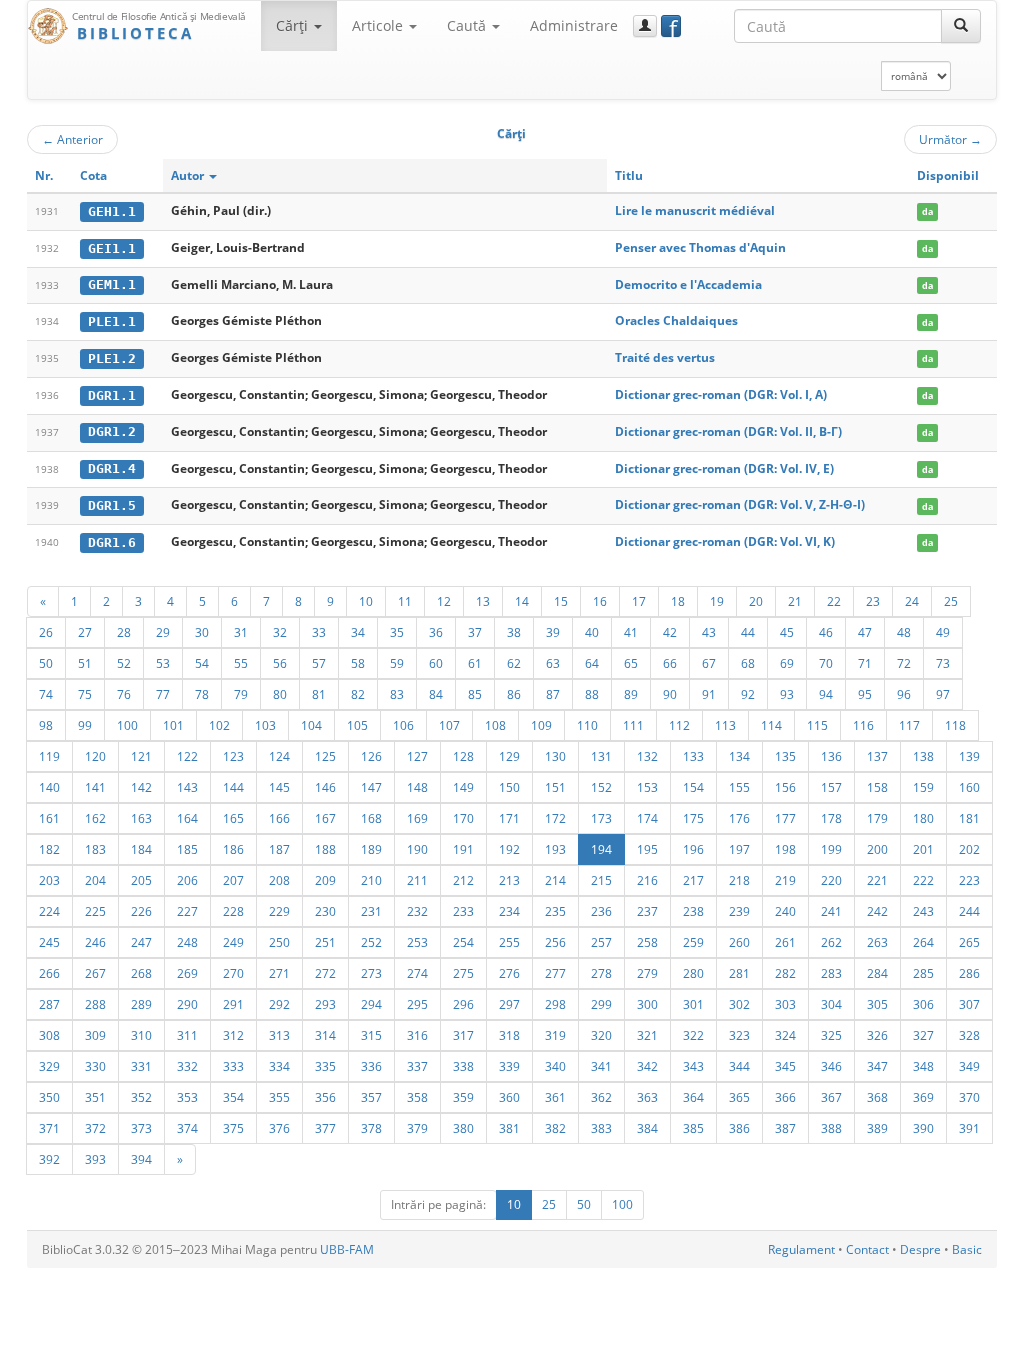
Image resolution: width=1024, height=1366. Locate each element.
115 (817, 725)
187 (279, 849)
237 (647, 911)
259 (693, 942)
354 (233, 1097)
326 (877, 1035)
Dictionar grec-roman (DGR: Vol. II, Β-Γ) (728, 431)
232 (417, 911)
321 (647, 1035)
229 (279, 911)
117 (909, 725)
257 (601, 942)
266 (49, 973)
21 (795, 601)
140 (49, 787)
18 (678, 601)
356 (325, 1097)
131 (601, 756)
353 (187, 1097)
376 (279, 1128)
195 (647, 849)
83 (397, 694)
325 (831, 1035)
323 (739, 1035)
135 (785, 756)
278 (601, 973)
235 (555, 911)
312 (233, 1035)
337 (417, 1066)
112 (679, 725)
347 (877, 1066)
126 (371, 756)
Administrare (574, 25)
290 (187, 1004)
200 (877, 849)
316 (417, 1035)
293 (325, 1004)
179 (877, 818)
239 (739, 911)
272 (325, 973)
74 (46, 694)
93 (787, 694)
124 (279, 756)
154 (693, 787)
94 (826, 694)
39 (553, 632)
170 (463, 818)
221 (877, 880)
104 (311, 725)
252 (371, 942)
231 (371, 911)
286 (969, 973)
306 (923, 1004)
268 (141, 973)
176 (739, 818)
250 (279, 942)
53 (163, 663)
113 (725, 725)
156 (785, 787)
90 (670, 694)
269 (187, 973)
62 (514, 663)
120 (95, 756)
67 (709, 663)
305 (877, 1004)
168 (371, 818)
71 (865, 663)
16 (600, 601)
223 (969, 880)
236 (601, 911)
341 (601, 1066)
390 (923, 1128)
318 (509, 1035)
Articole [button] (379, 25)
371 (49, 1128)
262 (831, 942)
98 (46, 725)
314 (325, 1035)
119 (49, 756)
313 (279, 1035)
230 (325, 911)
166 (279, 818)
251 (325, 942)
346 (831, 1066)
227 (187, 911)
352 (141, 1097)
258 (647, 942)
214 (555, 880)
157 (831, 787)
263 (877, 942)
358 (417, 1097)
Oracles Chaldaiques (676, 320)
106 (403, 725)
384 (647, 1128)
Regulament (801, 1249)
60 (436, 663)
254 (463, 942)
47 (865, 632)
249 (233, 942)
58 (358, 663)
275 (463, 973)
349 (969, 1066)
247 (141, 942)
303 (785, 1004)
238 (693, 911)
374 (187, 1128)
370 (969, 1097)
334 (279, 1066)
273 (371, 973)
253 (417, 942)
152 (601, 787)
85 (475, 694)
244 (969, 911)
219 (785, 880)
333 (233, 1066)
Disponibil (948, 175)
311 (187, 1035)
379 (417, 1128)
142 (141, 787)
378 (371, 1128)
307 (969, 1004)
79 (241, 694)
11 (405, 601)
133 (693, 756)
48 (904, 632)
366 (785, 1097)
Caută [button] (468, 25)
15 (561, 601)
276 (509, 973)
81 (319, 694)
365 (739, 1097)
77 (163, 694)
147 (371, 787)
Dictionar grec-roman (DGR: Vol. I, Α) (721, 394)
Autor (189, 175)
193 (555, 849)
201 (923, 849)
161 (49, 818)
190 (417, 849)
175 (693, 818)
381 (509, 1128)
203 (49, 880)
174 (647, 818)
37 (475, 632)
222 (923, 880)
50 (46, 663)
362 (601, 1097)
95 (865, 694)
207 (233, 880)
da (927, 211)
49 (943, 632)
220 (831, 880)
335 (325, 1066)
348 (923, 1066)
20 (756, 601)
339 (509, 1066)
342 (647, 1066)
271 (279, 973)
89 (631, 694)
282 (785, 973)
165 (233, 818)
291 (233, 1004)
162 (95, 818)
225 (95, 911)
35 (397, 632)
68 (748, 663)
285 (923, 973)
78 (202, 694)
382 (555, 1128)
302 (739, 1004)
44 (748, 632)
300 (647, 1004)
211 (417, 880)
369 (923, 1097)
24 (912, 601)
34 (358, 632)
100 (127, 725)
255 (509, 942)
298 (555, 1004)
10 (366, 601)
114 (771, 725)
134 (739, 756)
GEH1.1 (112, 211)
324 (785, 1035)
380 (463, 1128)
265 (969, 942)
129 (509, 756)
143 (187, 787)
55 (241, 663)
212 (463, 880)
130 (555, 756)
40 (592, 632)
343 (693, 1066)
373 (141, 1128)
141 (95, 787)
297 (509, 1004)
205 (141, 880)
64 (592, 663)
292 (279, 1004)
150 (509, 787)
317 (463, 1035)
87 (553, 694)
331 (141, 1066)
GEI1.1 (112, 248)
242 (877, 911)
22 (834, 601)
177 (785, 818)
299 (601, 1004)
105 (357, 725)
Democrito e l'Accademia (688, 284)
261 (785, 942)
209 (325, 880)
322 (693, 1035)
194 (601, 849)
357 (371, 1097)
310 (141, 1035)
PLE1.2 (112, 358)
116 (863, 725)
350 (49, 1097)
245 (49, 942)
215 (601, 880)
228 (233, 911)
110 (587, 725)
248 (187, 942)
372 (95, 1128)
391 (969, 1128)
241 (831, 911)
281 (739, 973)
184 (141, 849)
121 (141, 756)
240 (785, 911)
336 (371, 1066)
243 (923, 911)
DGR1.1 (112, 395)
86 (514, 694)
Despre (920, 1249)
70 (826, 663)
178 (831, 818)
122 (187, 756)
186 (233, 849)
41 (631, 632)
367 (831, 1097)
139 (969, 756)
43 (709, 632)
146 (325, 787)
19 (717, 601)
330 (95, 1066)
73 (943, 663)
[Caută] (961, 26)
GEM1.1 (112, 284)
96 (904, 694)
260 (739, 942)
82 (358, 694)
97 (943, 694)
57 (319, 663)
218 (739, 880)
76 (124, 694)
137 (877, 756)
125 (325, 756)
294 (371, 1004)
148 (417, 787)
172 (555, 818)
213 (509, 880)
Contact (867, 1249)
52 (124, 663)
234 (509, 911)
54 (202, 663)
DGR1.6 (112, 542)
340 (555, 1066)
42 (670, 632)
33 (319, 632)
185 (187, 849)
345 (785, 1066)
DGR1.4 (112, 468)
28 (124, 632)
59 (397, 663)
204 (95, 880)
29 (163, 632)
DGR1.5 (112, 505)
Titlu (629, 175)
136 (831, 756)
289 (141, 1004)
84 (436, 694)
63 (553, 663)
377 (325, 1128)
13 (483, 601)
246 (95, 942)
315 (371, 1035)
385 (693, 1128)
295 (417, 1004)
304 (831, 1004)
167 (325, 818)
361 (555, 1097)
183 (95, 849)
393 (95, 1159)
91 (709, 694)
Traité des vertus (665, 357)
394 (141, 1159)
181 (969, 818)
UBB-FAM (347, 1249)
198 (785, 849)
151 (555, 787)
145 (279, 787)
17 (639, 601)
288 (95, 1004)
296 (463, 1004)
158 (877, 787)
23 (873, 601)
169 (417, 818)
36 (436, 632)
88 (592, 694)
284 (877, 973)
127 (417, 756)
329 (49, 1066)
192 (509, 849)
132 (647, 756)
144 (233, 787)
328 (969, 1035)
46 (826, 632)
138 (923, 756)
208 (279, 880)
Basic (967, 1249)
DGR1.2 (112, 431)
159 (923, 787)
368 (877, 1097)
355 (279, 1097)
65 (631, 663)
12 (444, 601)
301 (693, 1004)
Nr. (44, 175)
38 (514, 632)
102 (219, 725)
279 (647, 973)
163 (141, 818)
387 (785, 1128)
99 (85, 725)
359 (463, 1097)
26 (46, 632)
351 (95, 1097)
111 (633, 725)
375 (233, 1128)
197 (739, 849)
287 (49, 1004)
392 (49, 1159)
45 (787, 632)
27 (85, 632)
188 (325, 849)
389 (877, 1128)
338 (463, 1066)
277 (555, 973)
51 (85, 663)
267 (95, 973)
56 (280, 663)
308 (49, 1035)
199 (831, 849)
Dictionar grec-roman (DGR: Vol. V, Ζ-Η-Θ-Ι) (740, 504)
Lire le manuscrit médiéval (695, 210)
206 (187, 880)
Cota (93, 175)
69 (787, 663)
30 (202, 632)
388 (831, 1128)
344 (739, 1066)
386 (739, 1128)
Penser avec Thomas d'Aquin (700, 247)
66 (670, 663)
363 (647, 1097)
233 (463, 911)
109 (541, 725)
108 (495, 725)
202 (969, 849)
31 (241, 632)
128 (463, 756)
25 (951, 601)
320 (601, 1035)
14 (522, 601)
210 (371, 880)
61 (475, 663)
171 (509, 818)
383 (601, 1128)
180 (923, 818)
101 (173, 725)
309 (95, 1035)
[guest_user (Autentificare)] (645, 26)
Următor (950, 139)
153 (647, 787)
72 (904, 663)
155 (739, 787)
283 (831, 973)
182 (49, 849)
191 (463, 849)
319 (555, 1035)
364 (693, 1097)
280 (693, 973)
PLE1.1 (112, 321)
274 (417, 973)
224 (49, 911)
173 (601, 818)
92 (748, 694)
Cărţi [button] (294, 25)
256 (555, 942)
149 (463, 787)
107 (449, 725)
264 (923, 942)
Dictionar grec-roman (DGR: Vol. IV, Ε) (724, 468)
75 (85, 694)
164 (187, 818)
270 (233, 973)
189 (371, 849)
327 (923, 1035)
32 (280, 632)
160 (969, 787)
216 (647, 880)
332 (187, 1066)
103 (265, 725)
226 (141, 911)
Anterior (72, 139)
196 (693, 849)
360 (509, 1097)
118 (955, 725)
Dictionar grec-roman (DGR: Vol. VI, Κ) (725, 541)
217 (693, 880)
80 (280, 694)
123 (233, 756)
